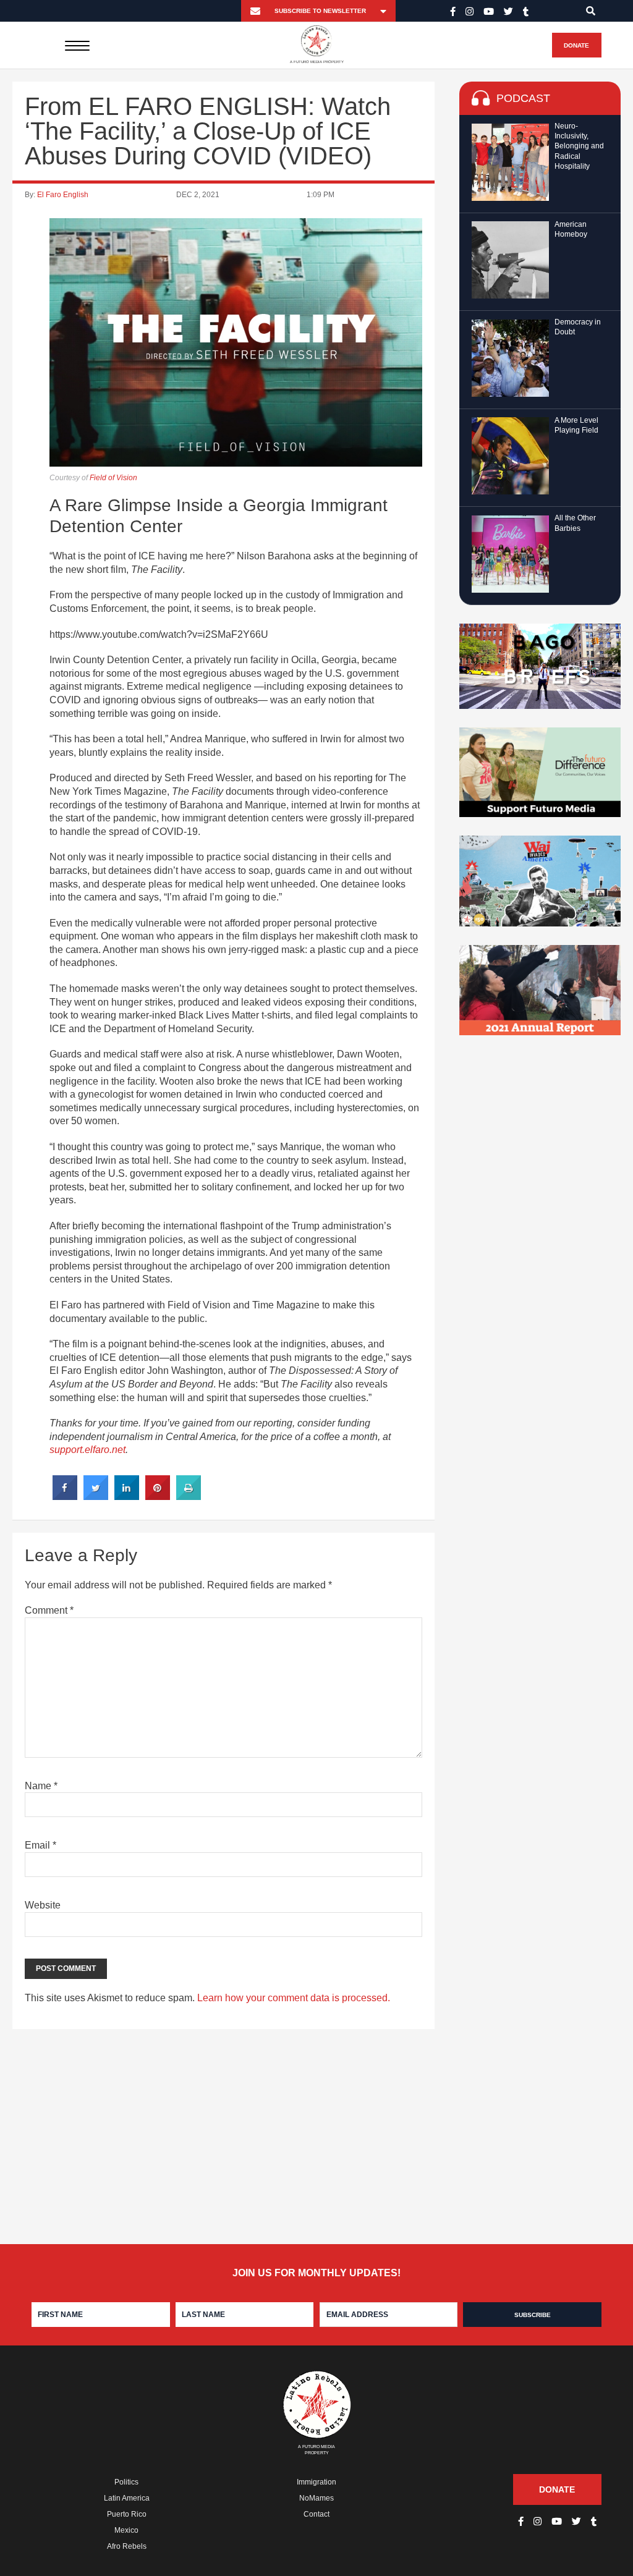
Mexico (126, 2530)
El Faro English (63, 195)
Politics (126, 2482)
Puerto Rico (127, 2514)
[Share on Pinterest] (158, 1496)
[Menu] (77, 45)
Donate (576, 45)
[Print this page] (189, 1496)
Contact (316, 2514)
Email (40, 1845)
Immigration (316, 2482)
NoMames (316, 2498)
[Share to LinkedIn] (127, 1496)
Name (41, 1786)
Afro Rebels (127, 2546)
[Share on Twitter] (96, 1496)
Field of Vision (113, 478)
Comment (49, 1610)
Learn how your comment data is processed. (294, 1998)
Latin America (127, 2498)
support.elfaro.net (87, 1450)
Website (43, 1905)
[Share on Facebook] (65, 1496)
